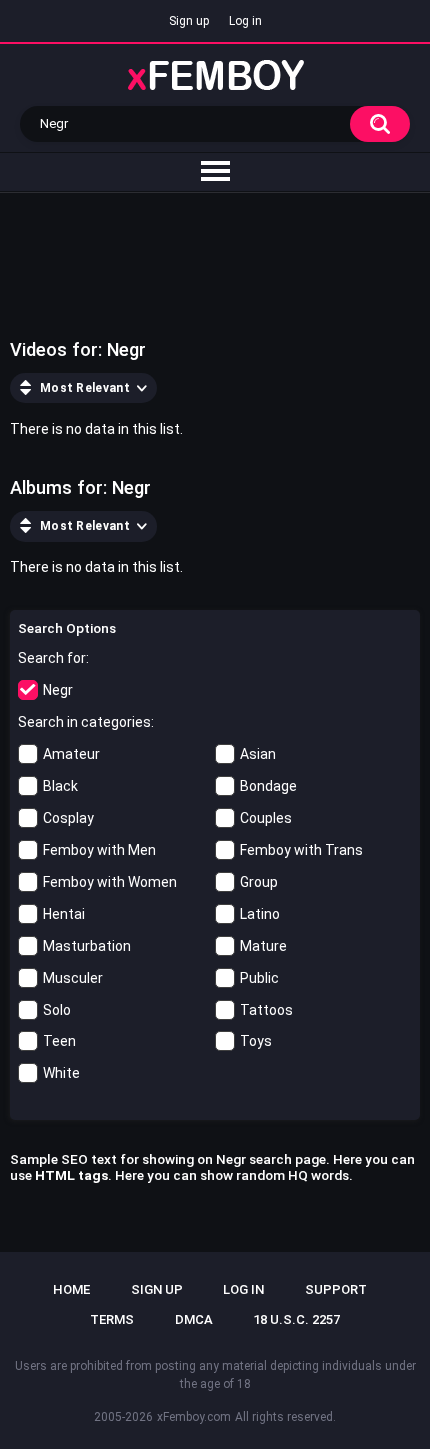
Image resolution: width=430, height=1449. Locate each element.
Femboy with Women (110, 882)
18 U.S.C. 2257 (296, 1319)
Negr (58, 690)
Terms (112, 1319)
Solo (57, 1010)
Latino (260, 914)
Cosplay (68, 818)
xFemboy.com (194, 1417)
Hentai (64, 914)
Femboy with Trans (301, 850)
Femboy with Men (99, 850)
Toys (256, 1041)
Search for (52, 658)
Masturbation (87, 946)
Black (60, 786)
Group (259, 882)
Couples (266, 818)
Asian (258, 754)
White (61, 1073)
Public (259, 978)
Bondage (268, 786)
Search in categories (84, 722)
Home (71, 1289)
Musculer (73, 978)
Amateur (71, 754)
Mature (263, 946)
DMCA (194, 1319)
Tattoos (266, 1010)
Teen (59, 1041)
